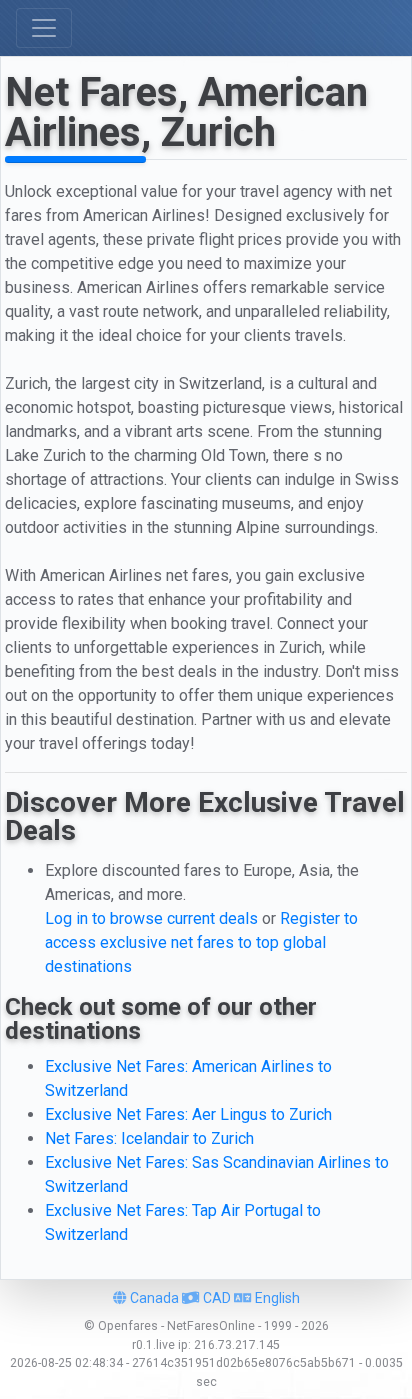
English (276, 1298)
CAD (215, 1298)
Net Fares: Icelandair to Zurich (149, 1138)
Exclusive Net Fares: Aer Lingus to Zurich (188, 1114)
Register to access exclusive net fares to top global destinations (201, 942)
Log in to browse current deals (151, 918)
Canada (153, 1298)
